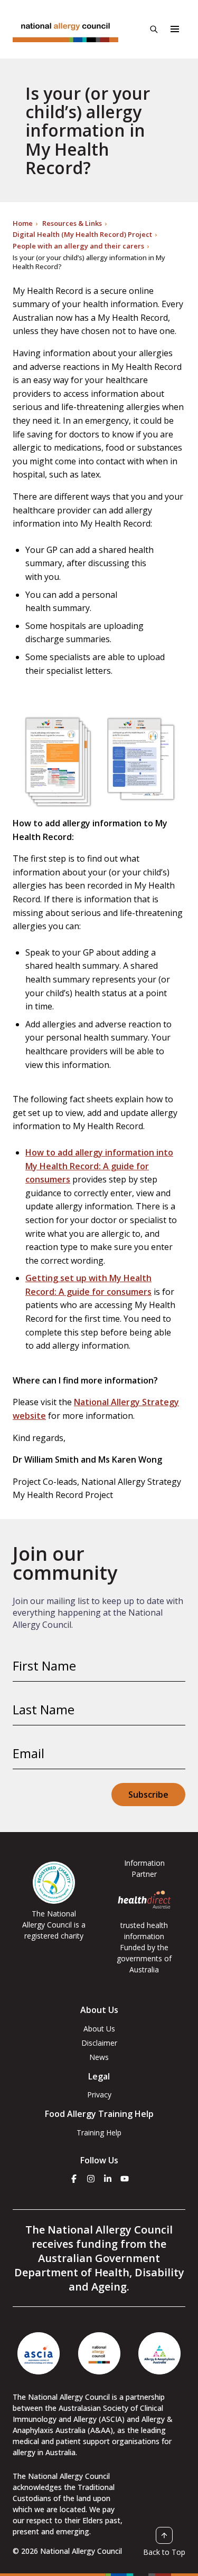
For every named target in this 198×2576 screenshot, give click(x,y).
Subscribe (148, 1795)
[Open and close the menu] (175, 29)
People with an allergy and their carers (78, 246)
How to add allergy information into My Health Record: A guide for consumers (99, 1166)
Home (23, 223)
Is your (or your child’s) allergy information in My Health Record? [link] (89, 262)
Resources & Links (72, 223)
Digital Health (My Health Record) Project (82, 234)
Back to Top (164, 2552)
